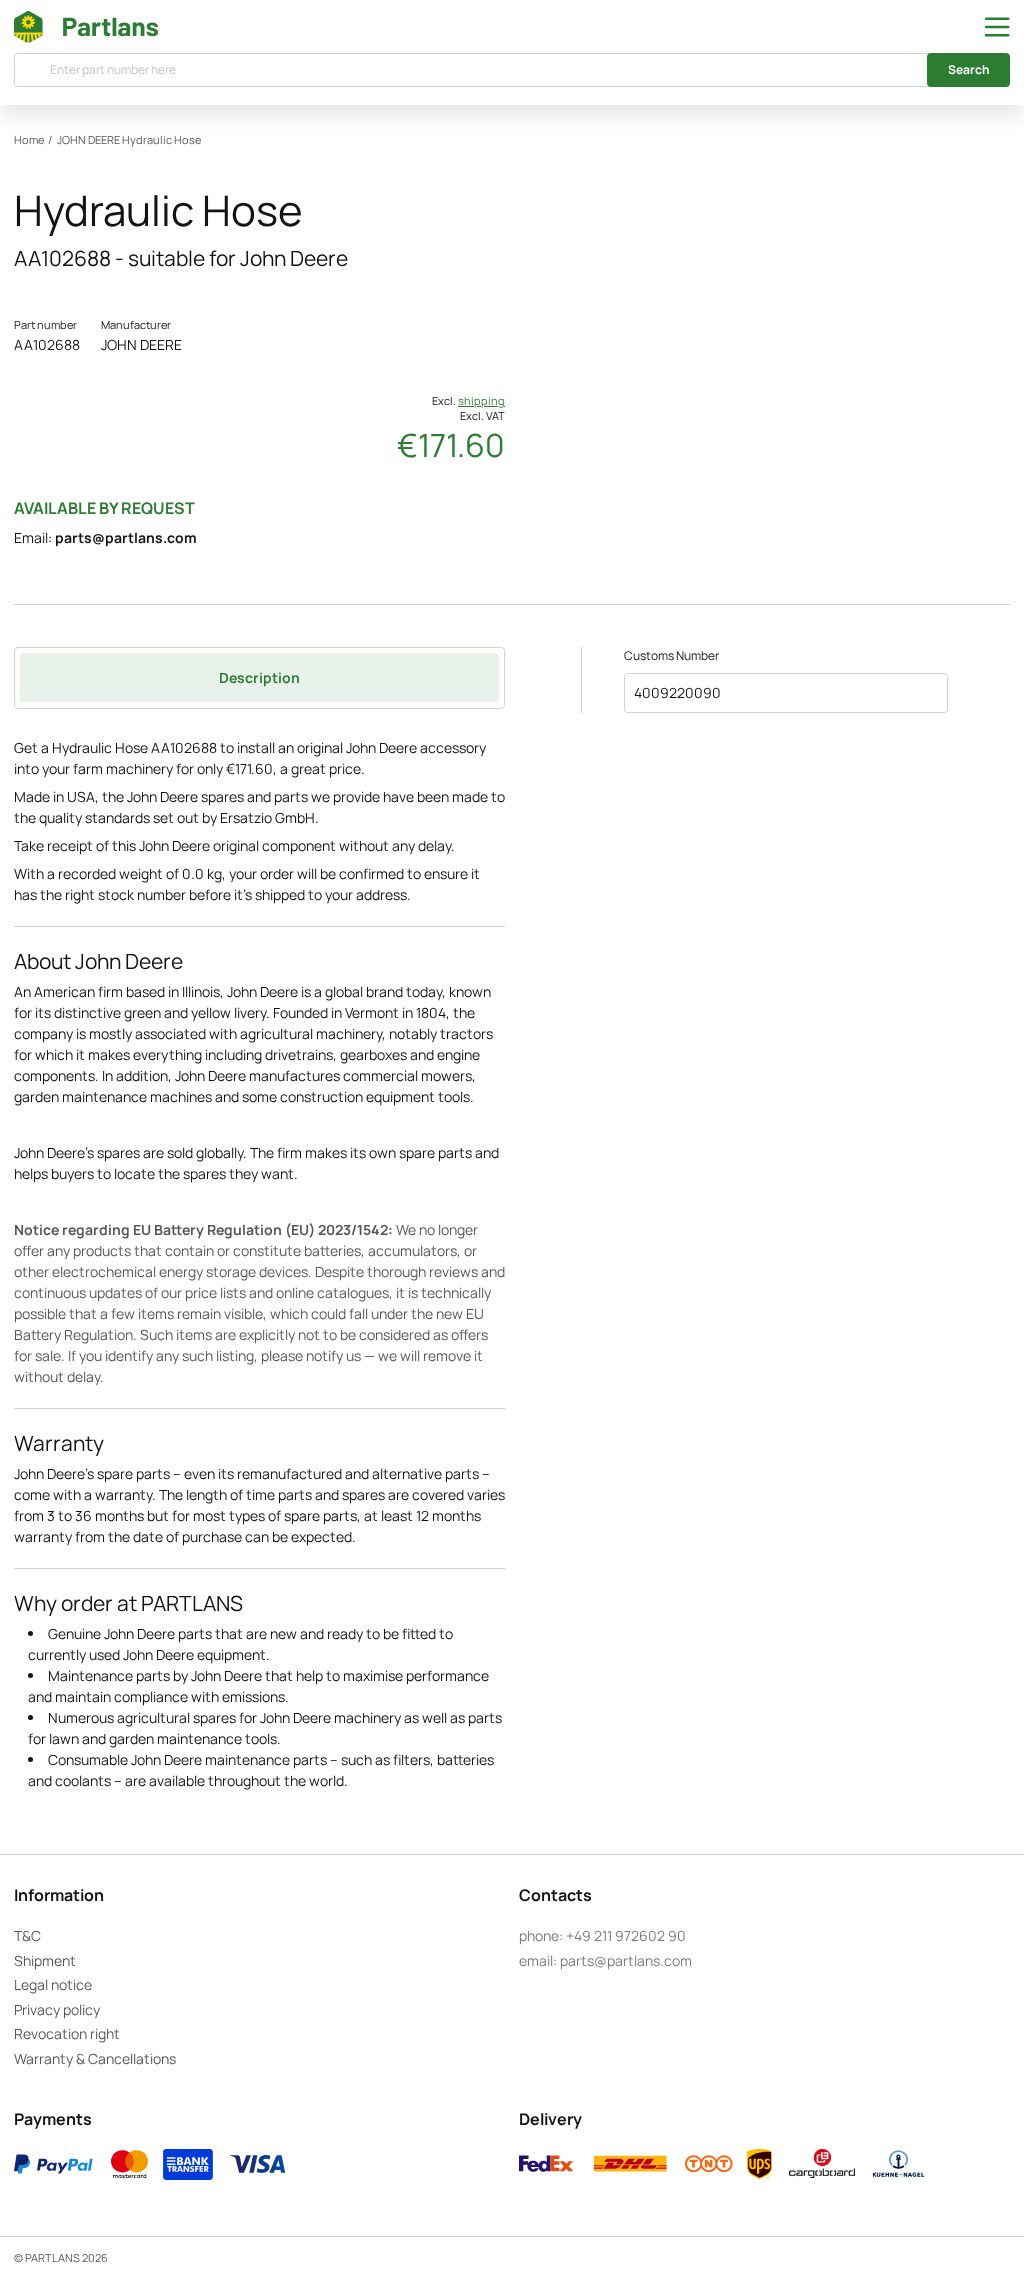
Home (29, 140)
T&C (27, 1935)
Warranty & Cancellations (95, 2058)
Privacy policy (57, 2009)
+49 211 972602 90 (626, 1935)
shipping (481, 401)
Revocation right (67, 2033)
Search (969, 69)
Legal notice (53, 1984)
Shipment (45, 1960)
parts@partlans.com (126, 537)
